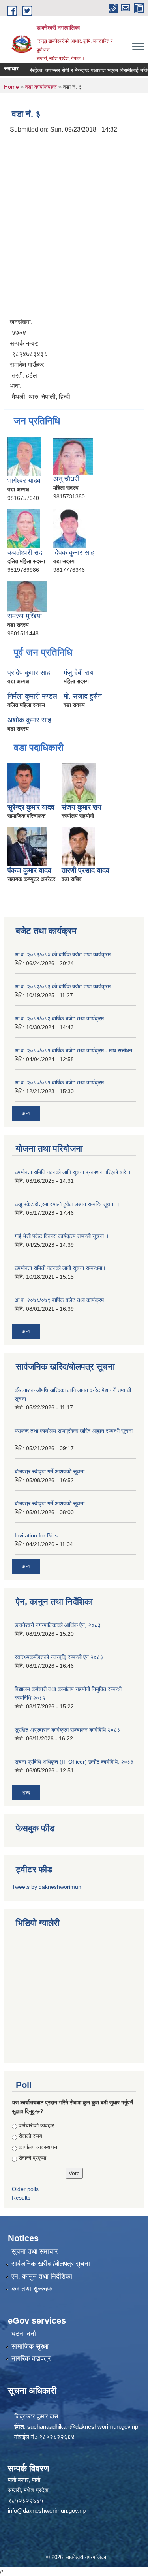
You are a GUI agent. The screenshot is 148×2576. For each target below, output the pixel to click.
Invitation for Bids (36, 1535)
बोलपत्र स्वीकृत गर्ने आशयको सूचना (50, 1471)
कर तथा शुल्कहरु (32, 2289)
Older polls (25, 2189)
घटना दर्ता (24, 2334)
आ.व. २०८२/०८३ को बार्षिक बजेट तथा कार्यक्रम (63, 986)
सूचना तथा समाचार (35, 2252)
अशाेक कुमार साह (29, 720)
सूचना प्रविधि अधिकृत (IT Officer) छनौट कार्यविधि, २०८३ (74, 1762)
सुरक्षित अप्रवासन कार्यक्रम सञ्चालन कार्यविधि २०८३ (67, 1730)
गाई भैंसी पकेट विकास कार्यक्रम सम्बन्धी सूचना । (62, 1236)
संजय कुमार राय (81, 807)
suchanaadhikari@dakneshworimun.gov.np (83, 2427)
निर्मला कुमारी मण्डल (32, 696)
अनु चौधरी (66, 479)
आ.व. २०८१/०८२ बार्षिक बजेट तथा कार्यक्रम (59, 1018)
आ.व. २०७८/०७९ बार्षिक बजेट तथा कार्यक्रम (59, 1300)
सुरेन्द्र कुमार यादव (31, 807)
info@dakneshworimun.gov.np (47, 2511)
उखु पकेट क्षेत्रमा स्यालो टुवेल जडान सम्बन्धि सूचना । (67, 1204)
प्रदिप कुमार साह (29, 673)
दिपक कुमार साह (74, 552)
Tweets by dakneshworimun (47, 1887)
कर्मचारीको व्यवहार (36, 2125)
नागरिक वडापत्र (31, 2359)
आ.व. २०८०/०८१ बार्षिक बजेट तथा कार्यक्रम (59, 1082)
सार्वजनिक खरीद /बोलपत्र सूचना (51, 2264)
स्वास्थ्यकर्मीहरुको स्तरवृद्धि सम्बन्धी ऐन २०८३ (59, 1657)
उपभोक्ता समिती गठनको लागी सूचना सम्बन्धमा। (60, 1268)
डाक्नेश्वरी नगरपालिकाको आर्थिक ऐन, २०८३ (58, 1625)
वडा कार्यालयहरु (41, 87)
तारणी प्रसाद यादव (85, 870)
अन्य (26, 1113)
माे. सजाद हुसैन (83, 696)
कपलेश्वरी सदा (26, 552)
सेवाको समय (30, 2136)
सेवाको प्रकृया (32, 2158)
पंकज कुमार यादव (29, 870)
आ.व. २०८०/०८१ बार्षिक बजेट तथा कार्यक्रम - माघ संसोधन (73, 1050)
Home (11, 87)
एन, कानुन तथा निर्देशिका (42, 2276)
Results (21, 2198)
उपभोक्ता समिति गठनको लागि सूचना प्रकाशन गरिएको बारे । (73, 1172)
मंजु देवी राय (79, 673)
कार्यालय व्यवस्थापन (38, 2147)
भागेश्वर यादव (24, 481)
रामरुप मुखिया (25, 616)
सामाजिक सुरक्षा (30, 2346)
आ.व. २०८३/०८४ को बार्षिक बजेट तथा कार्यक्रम (63, 954)
